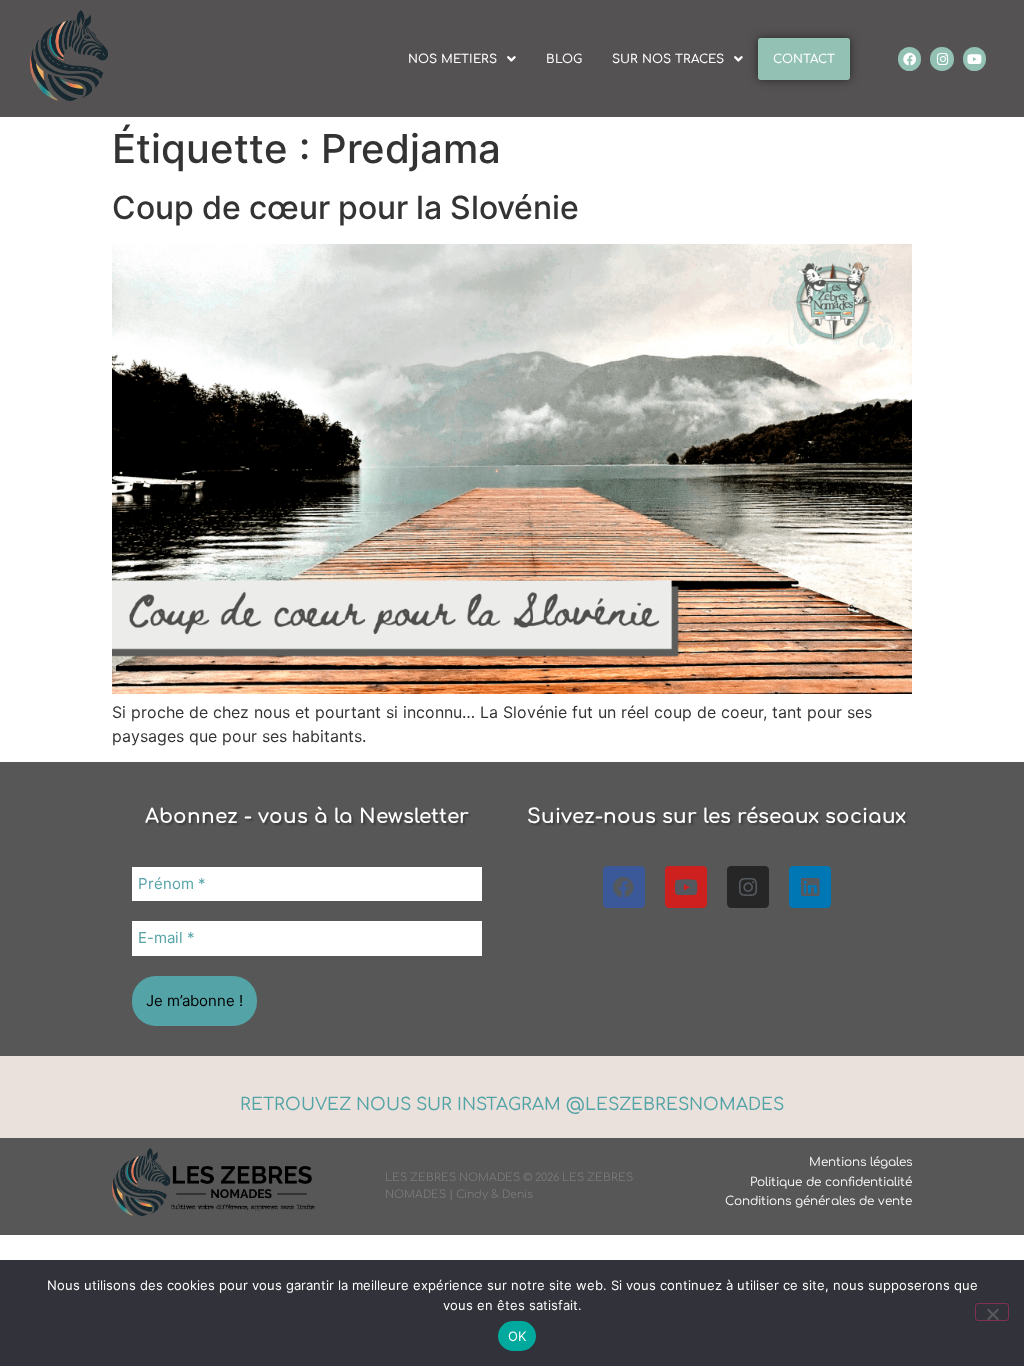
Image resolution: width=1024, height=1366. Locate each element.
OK (517, 1336)
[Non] (992, 1312)
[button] (462, 59)
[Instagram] (941, 58)
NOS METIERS (452, 59)
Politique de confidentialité (831, 1182)
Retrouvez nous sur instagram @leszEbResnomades (512, 1104)
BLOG (564, 59)
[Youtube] (974, 58)
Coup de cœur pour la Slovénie (345, 207)
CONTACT (804, 59)
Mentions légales (860, 1162)
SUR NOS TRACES (668, 59)
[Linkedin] (810, 887)
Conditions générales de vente (818, 1201)
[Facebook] (909, 58)
